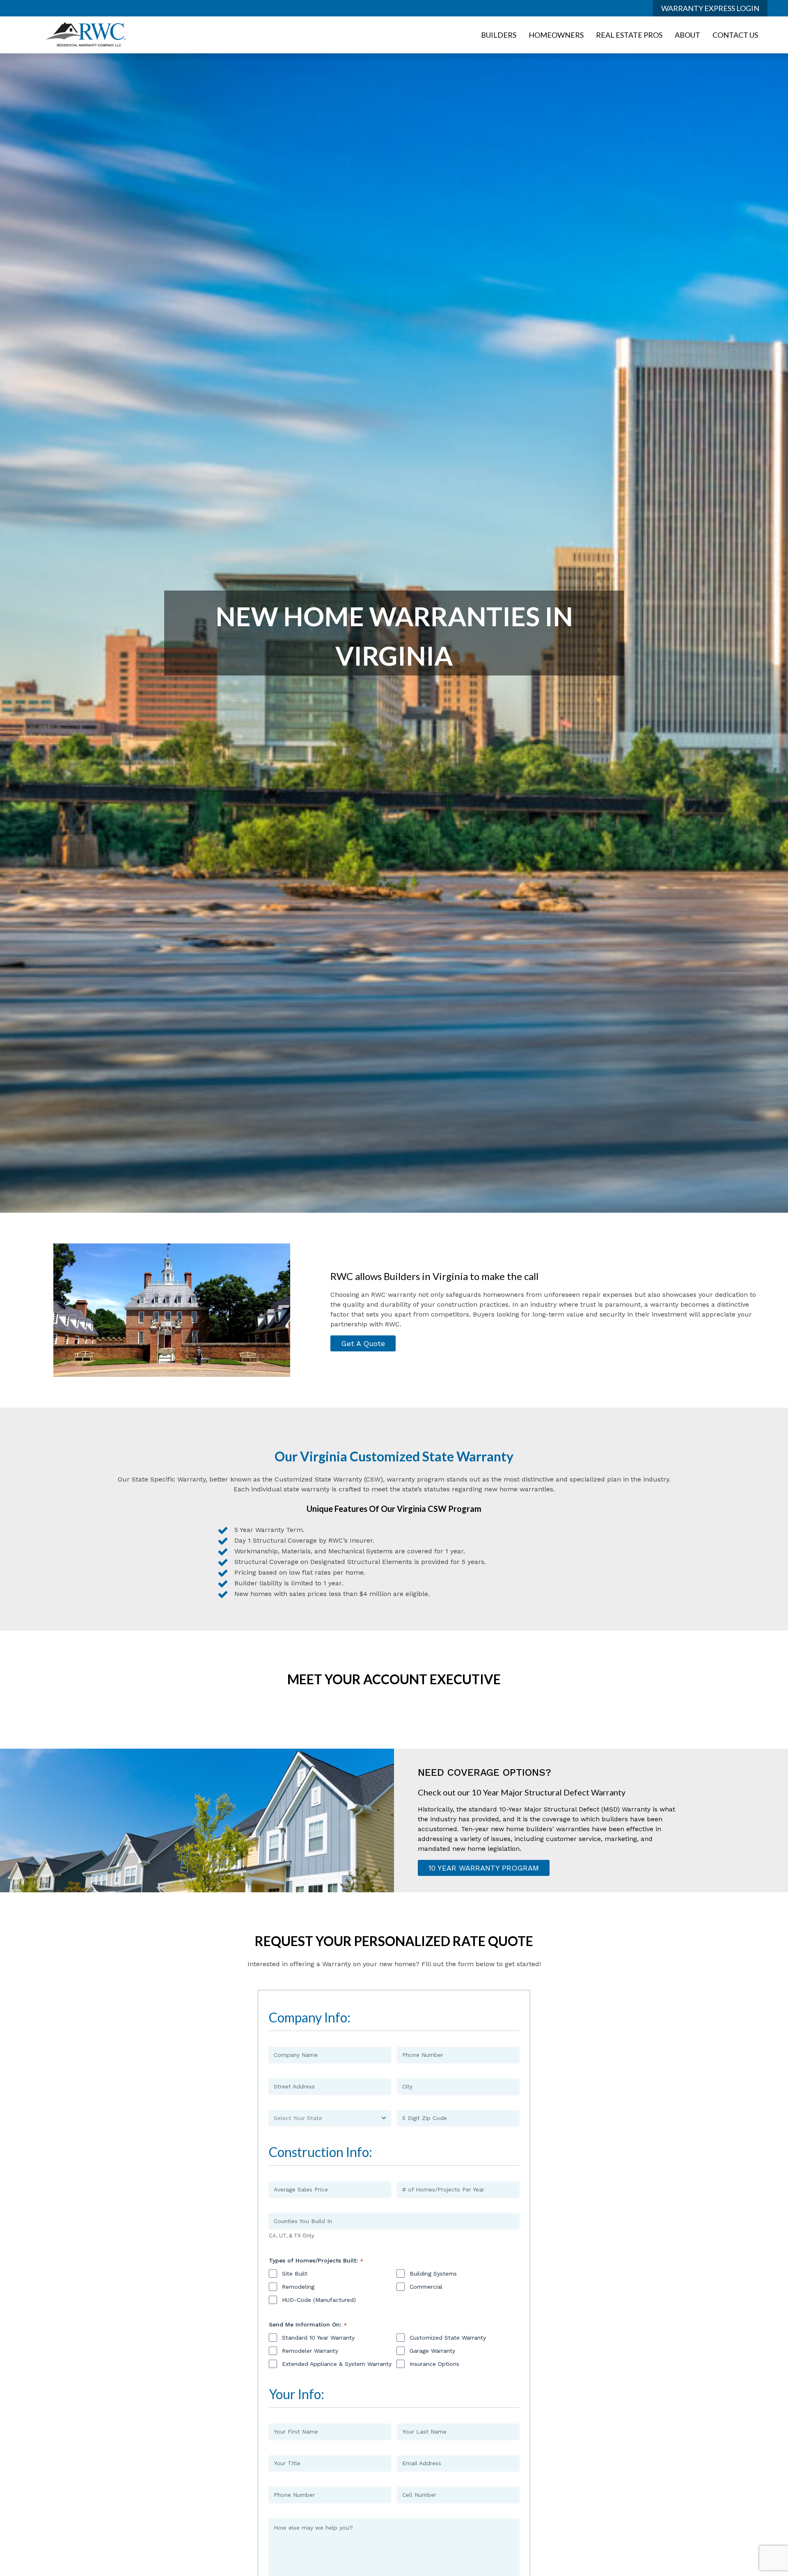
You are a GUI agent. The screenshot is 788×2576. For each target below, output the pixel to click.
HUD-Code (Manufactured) (319, 2300)
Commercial (426, 2287)
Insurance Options (434, 2364)
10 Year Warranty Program (484, 1868)
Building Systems (433, 2274)
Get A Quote (363, 1343)
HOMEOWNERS (556, 35)
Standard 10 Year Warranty (318, 2338)
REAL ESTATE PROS (629, 35)
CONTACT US (735, 35)
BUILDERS (499, 35)
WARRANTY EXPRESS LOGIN (710, 8)
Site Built (295, 2274)
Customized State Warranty (448, 2338)
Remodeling (298, 2287)
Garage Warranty (432, 2351)
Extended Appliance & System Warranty (337, 2364)
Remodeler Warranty (310, 2351)
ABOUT (687, 35)
